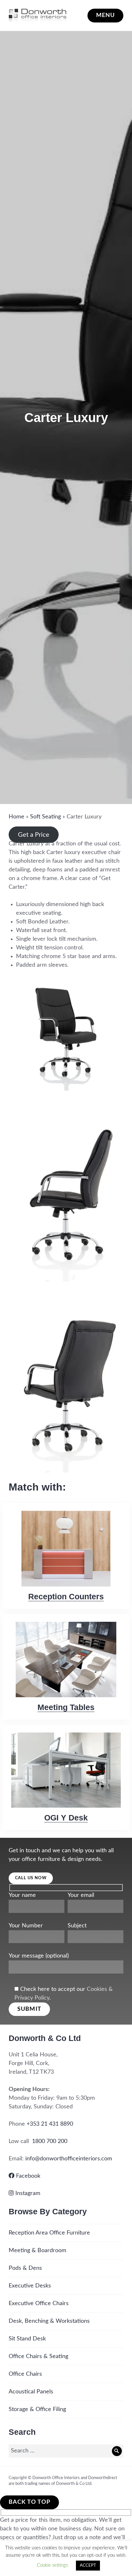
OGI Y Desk (66, 1818)
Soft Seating (45, 817)
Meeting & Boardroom (37, 2251)
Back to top (29, 2502)
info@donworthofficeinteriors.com (69, 2159)
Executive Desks (30, 2286)
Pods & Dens (25, 2268)
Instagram (27, 2193)
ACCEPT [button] (88, 2566)
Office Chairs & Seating (38, 2356)
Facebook (27, 2176)
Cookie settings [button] (52, 2565)
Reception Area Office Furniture (49, 2233)
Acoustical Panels (31, 2392)
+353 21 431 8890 (50, 2124)
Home (16, 817)
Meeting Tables (66, 1707)
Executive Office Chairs (39, 2304)
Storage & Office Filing (37, 2409)
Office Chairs (25, 2374)
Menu (106, 15)
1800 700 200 (50, 2141)
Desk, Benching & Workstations (49, 2321)
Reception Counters (66, 1596)
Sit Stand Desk (27, 2339)
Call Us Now (31, 1878)
